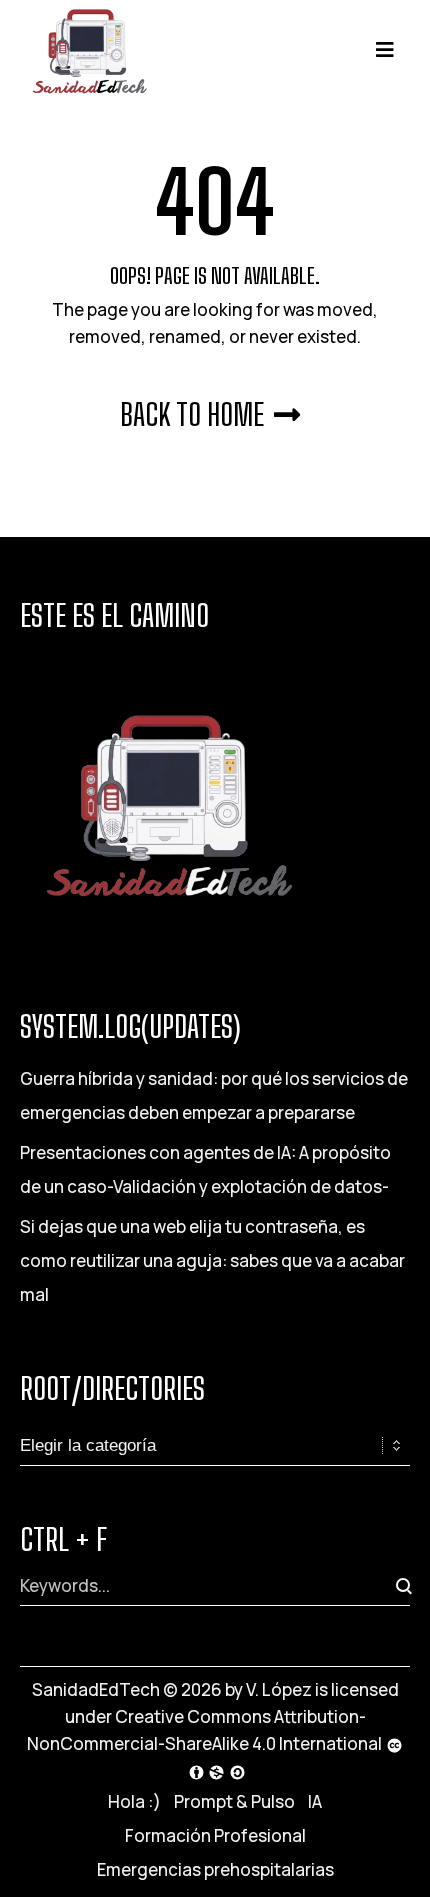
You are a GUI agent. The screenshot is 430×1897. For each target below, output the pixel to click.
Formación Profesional (215, 1835)
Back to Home (192, 414)
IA (315, 1801)
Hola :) (134, 1801)
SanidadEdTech (96, 1689)
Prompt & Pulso (234, 1801)
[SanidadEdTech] (90, 48)
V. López (279, 1689)
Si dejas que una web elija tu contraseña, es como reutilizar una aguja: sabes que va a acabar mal (212, 1260)
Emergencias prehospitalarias (215, 1869)
